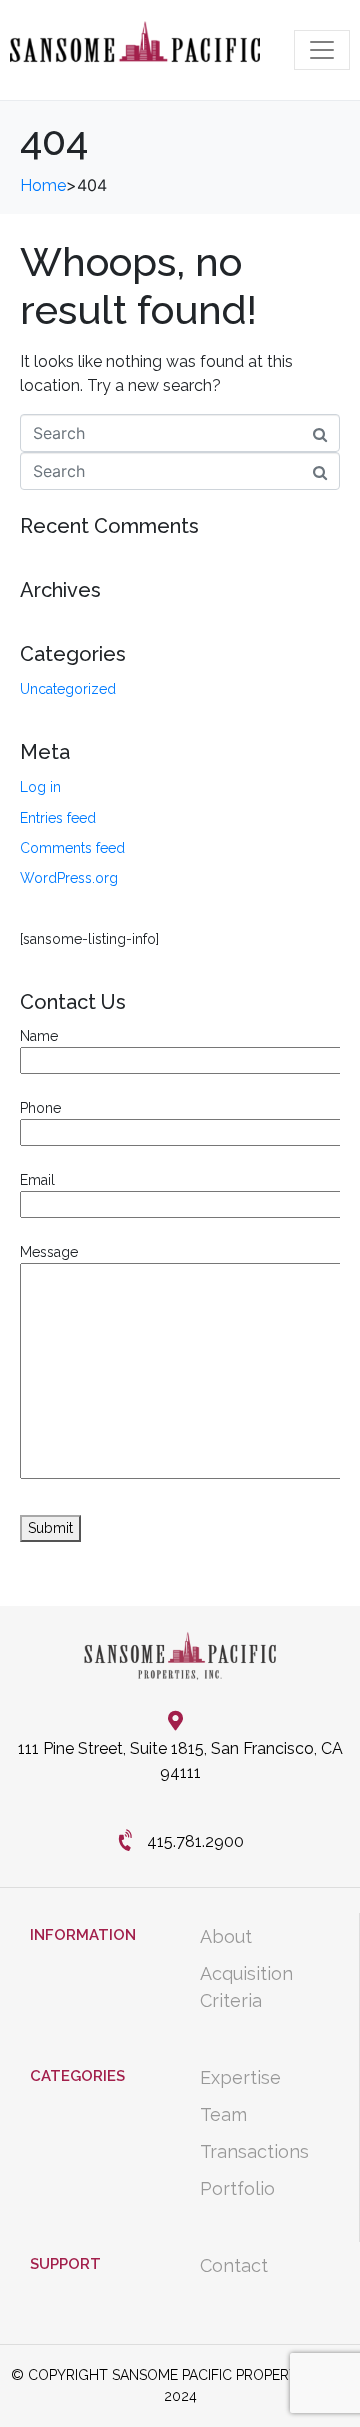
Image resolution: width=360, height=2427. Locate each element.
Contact (234, 2265)
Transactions (254, 2151)
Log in (40, 787)
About (226, 1936)
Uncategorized (68, 689)
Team (223, 2114)
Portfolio (237, 2188)
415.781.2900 (195, 1841)
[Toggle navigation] (322, 50)
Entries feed (58, 818)
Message (49, 1252)
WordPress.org (69, 878)
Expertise (240, 2077)
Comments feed (72, 848)
